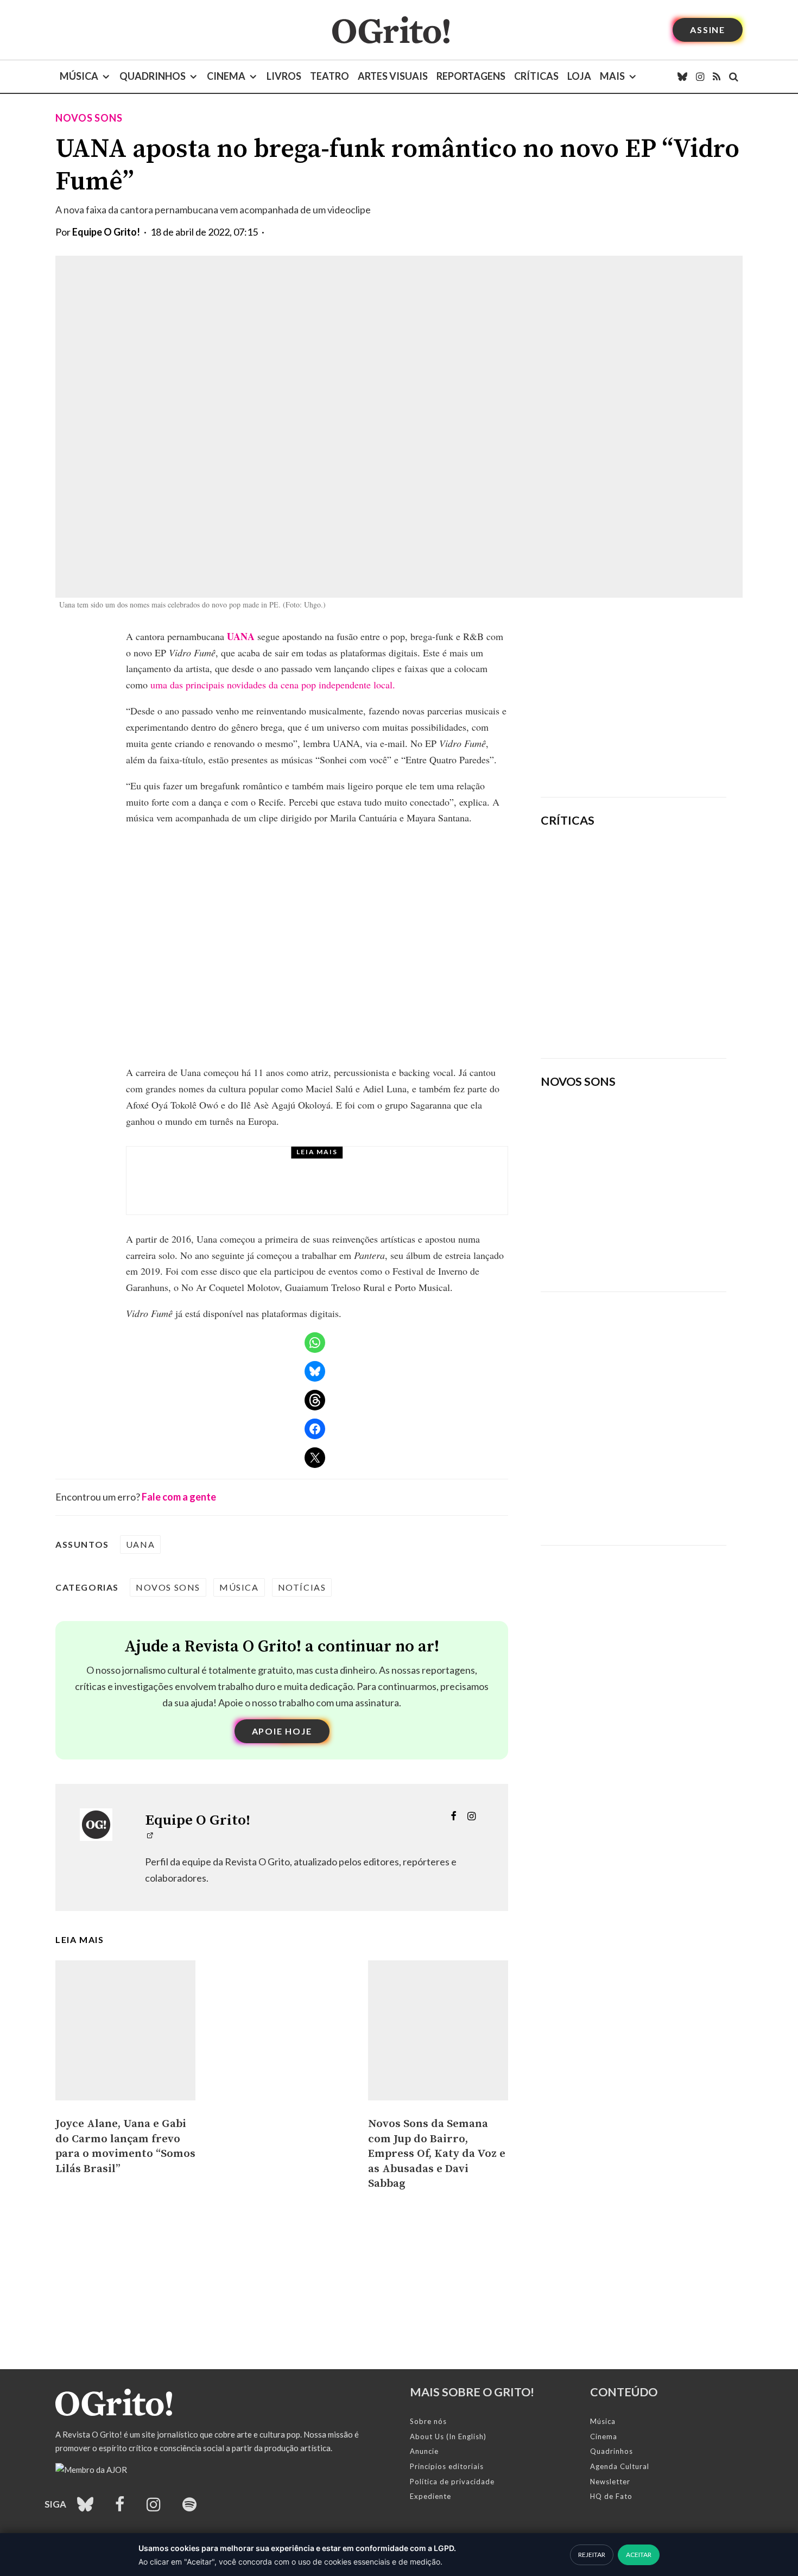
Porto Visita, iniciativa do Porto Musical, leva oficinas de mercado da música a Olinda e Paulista (342, 1191)
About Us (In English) (448, 2436)
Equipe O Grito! (106, 232)
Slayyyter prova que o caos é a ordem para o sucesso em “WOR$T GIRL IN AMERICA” (666, 868)
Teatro (330, 76)
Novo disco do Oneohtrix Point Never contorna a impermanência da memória (668, 1012)
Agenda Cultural (620, 2466)
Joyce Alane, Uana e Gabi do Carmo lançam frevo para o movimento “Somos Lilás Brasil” (125, 2146)
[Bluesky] (682, 77)
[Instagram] (700, 77)
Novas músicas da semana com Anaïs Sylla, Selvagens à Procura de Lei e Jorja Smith (619, 1248)
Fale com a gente (179, 1497)
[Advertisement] (634, 705)
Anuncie (424, 2451)
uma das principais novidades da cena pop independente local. (273, 685)
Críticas (536, 76)
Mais (612, 76)
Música (79, 76)
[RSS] (717, 77)
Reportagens (471, 76)
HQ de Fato (611, 2496)
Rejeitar (592, 2555)
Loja (579, 76)
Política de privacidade (452, 2482)
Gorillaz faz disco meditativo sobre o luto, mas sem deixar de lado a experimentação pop (664, 937)
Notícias (302, 1587)
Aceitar (639, 2555)
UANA (241, 636)
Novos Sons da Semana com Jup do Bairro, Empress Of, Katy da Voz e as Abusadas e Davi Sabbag (437, 2154)
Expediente (430, 2496)
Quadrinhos (153, 76)
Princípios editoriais (447, 2466)
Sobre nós (428, 2421)
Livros (284, 76)
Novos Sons (89, 118)
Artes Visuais (393, 76)
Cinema (226, 76)
